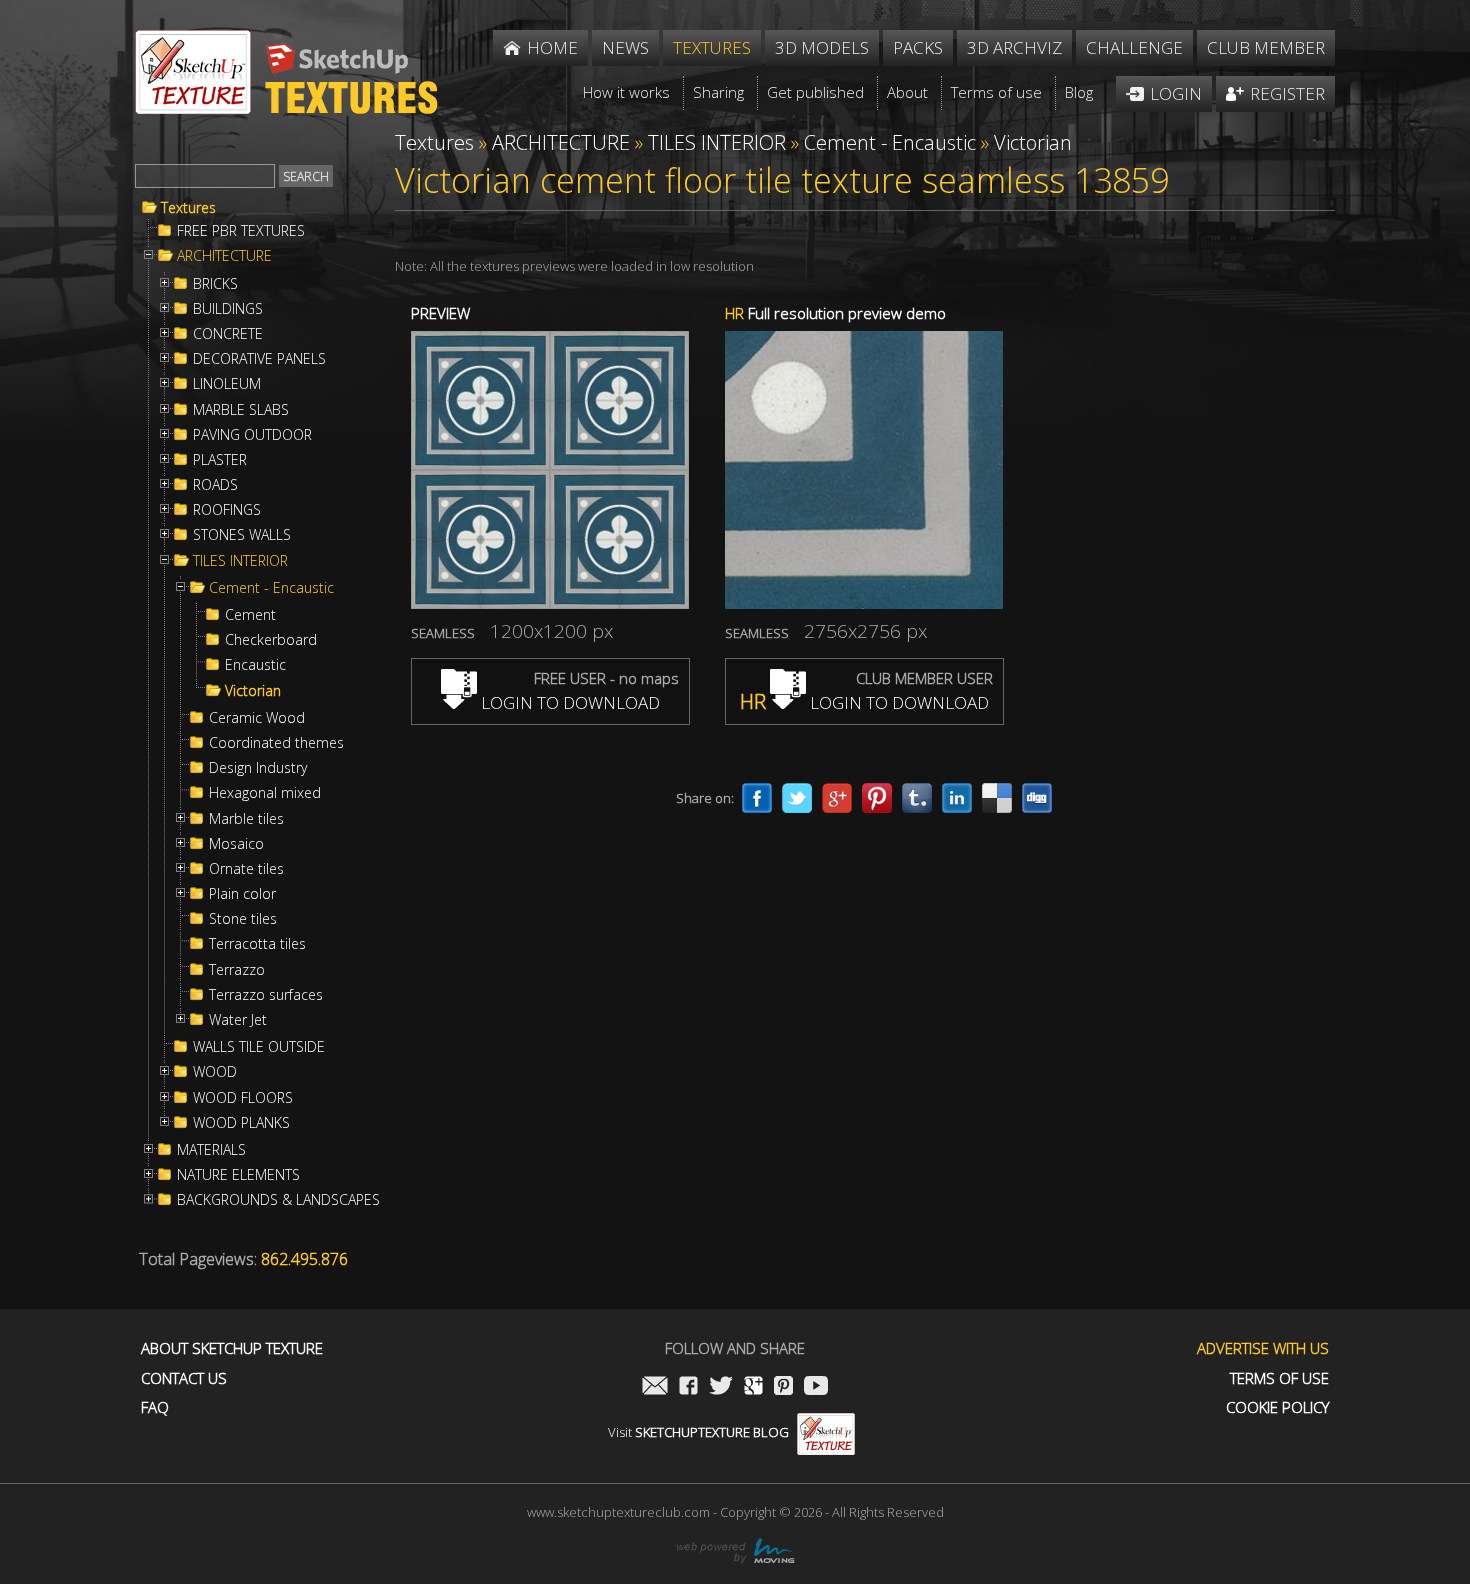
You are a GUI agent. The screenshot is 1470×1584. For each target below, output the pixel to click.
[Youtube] (816, 1387)
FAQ (155, 1407)
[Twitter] (797, 798)
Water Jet (238, 1020)
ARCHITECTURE (224, 256)
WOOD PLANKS (241, 1123)
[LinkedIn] (957, 798)
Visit (698, 1432)
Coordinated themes (276, 743)
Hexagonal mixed (265, 793)
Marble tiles (246, 819)
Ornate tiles (246, 869)
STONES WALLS (242, 535)
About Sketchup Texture (232, 1348)
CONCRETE (228, 334)
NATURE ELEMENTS (238, 1175)
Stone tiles (243, 919)
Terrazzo (237, 970)
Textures (188, 208)
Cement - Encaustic (271, 588)
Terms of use (1279, 1378)
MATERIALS (211, 1150)
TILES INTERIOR (240, 561)
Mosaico (236, 844)
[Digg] (1037, 798)
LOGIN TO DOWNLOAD (568, 702)
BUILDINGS (228, 309)
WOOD (215, 1072)
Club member (1266, 47)
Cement (250, 615)
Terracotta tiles (257, 944)
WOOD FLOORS (243, 1098)
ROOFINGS (227, 510)
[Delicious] (997, 798)
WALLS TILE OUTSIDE (259, 1047)
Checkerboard (271, 640)
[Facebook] (757, 798)
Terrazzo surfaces (266, 995)
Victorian (253, 691)
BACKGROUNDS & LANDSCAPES (278, 1200)
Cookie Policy (1277, 1407)
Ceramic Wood (257, 718)
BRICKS (215, 284)
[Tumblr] (917, 798)
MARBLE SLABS (241, 410)
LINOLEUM (227, 384)
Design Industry (258, 768)
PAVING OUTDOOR (252, 435)
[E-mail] (655, 1387)
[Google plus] (837, 798)
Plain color (242, 894)
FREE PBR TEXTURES (241, 231)
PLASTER (220, 460)
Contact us (184, 1378)
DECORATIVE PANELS (259, 359)
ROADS (215, 485)
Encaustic (255, 665)
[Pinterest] (877, 798)
